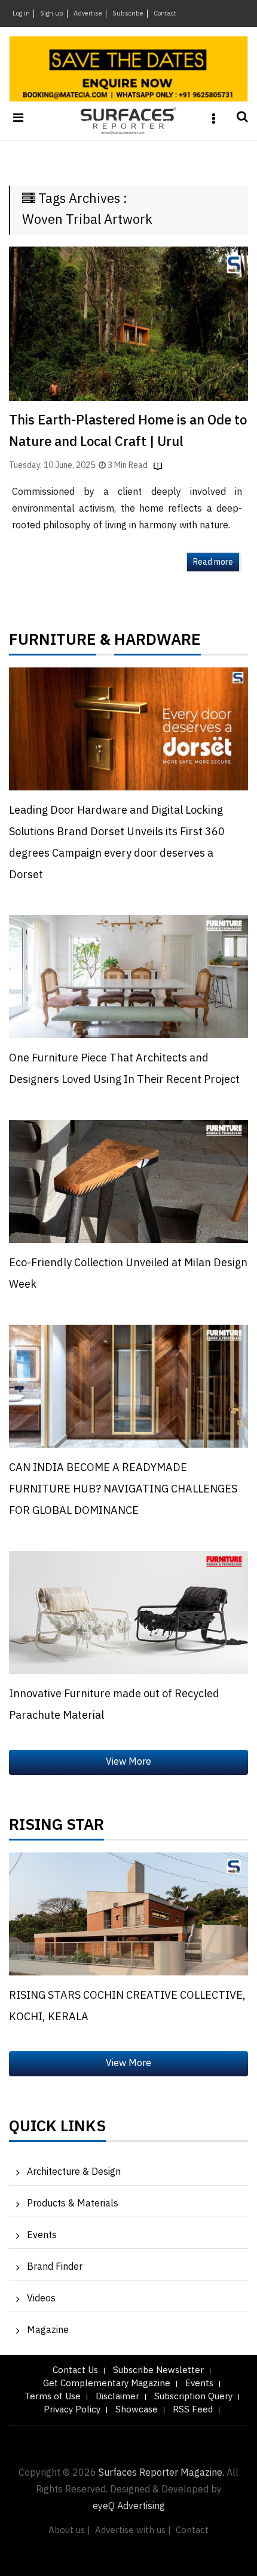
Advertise (88, 14)
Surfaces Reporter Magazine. (161, 2473)
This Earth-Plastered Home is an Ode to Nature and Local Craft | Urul (128, 431)
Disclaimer (117, 2397)
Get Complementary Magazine (107, 2383)
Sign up (52, 14)
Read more (213, 562)
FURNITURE (53, 643)
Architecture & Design (74, 2172)
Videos (41, 2299)
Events (42, 2235)
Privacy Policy (72, 2410)
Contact (165, 14)
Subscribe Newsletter (158, 2370)
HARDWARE (157, 643)
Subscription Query (193, 2397)
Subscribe (128, 14)
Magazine (48, 2330)
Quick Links (57, 2129)
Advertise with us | (133, 2530)
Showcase (137, 2410)
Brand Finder (55, 2267)
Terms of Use (53, 2397)
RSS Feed (193, 2410)
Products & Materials (73, 2204)
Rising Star (56, 1828)
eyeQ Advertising (129, 2506)
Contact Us (75, 2370)
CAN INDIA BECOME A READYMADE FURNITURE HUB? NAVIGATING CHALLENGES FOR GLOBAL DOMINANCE (123, 1489)
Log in (21, 14)
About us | (69, 2530)
